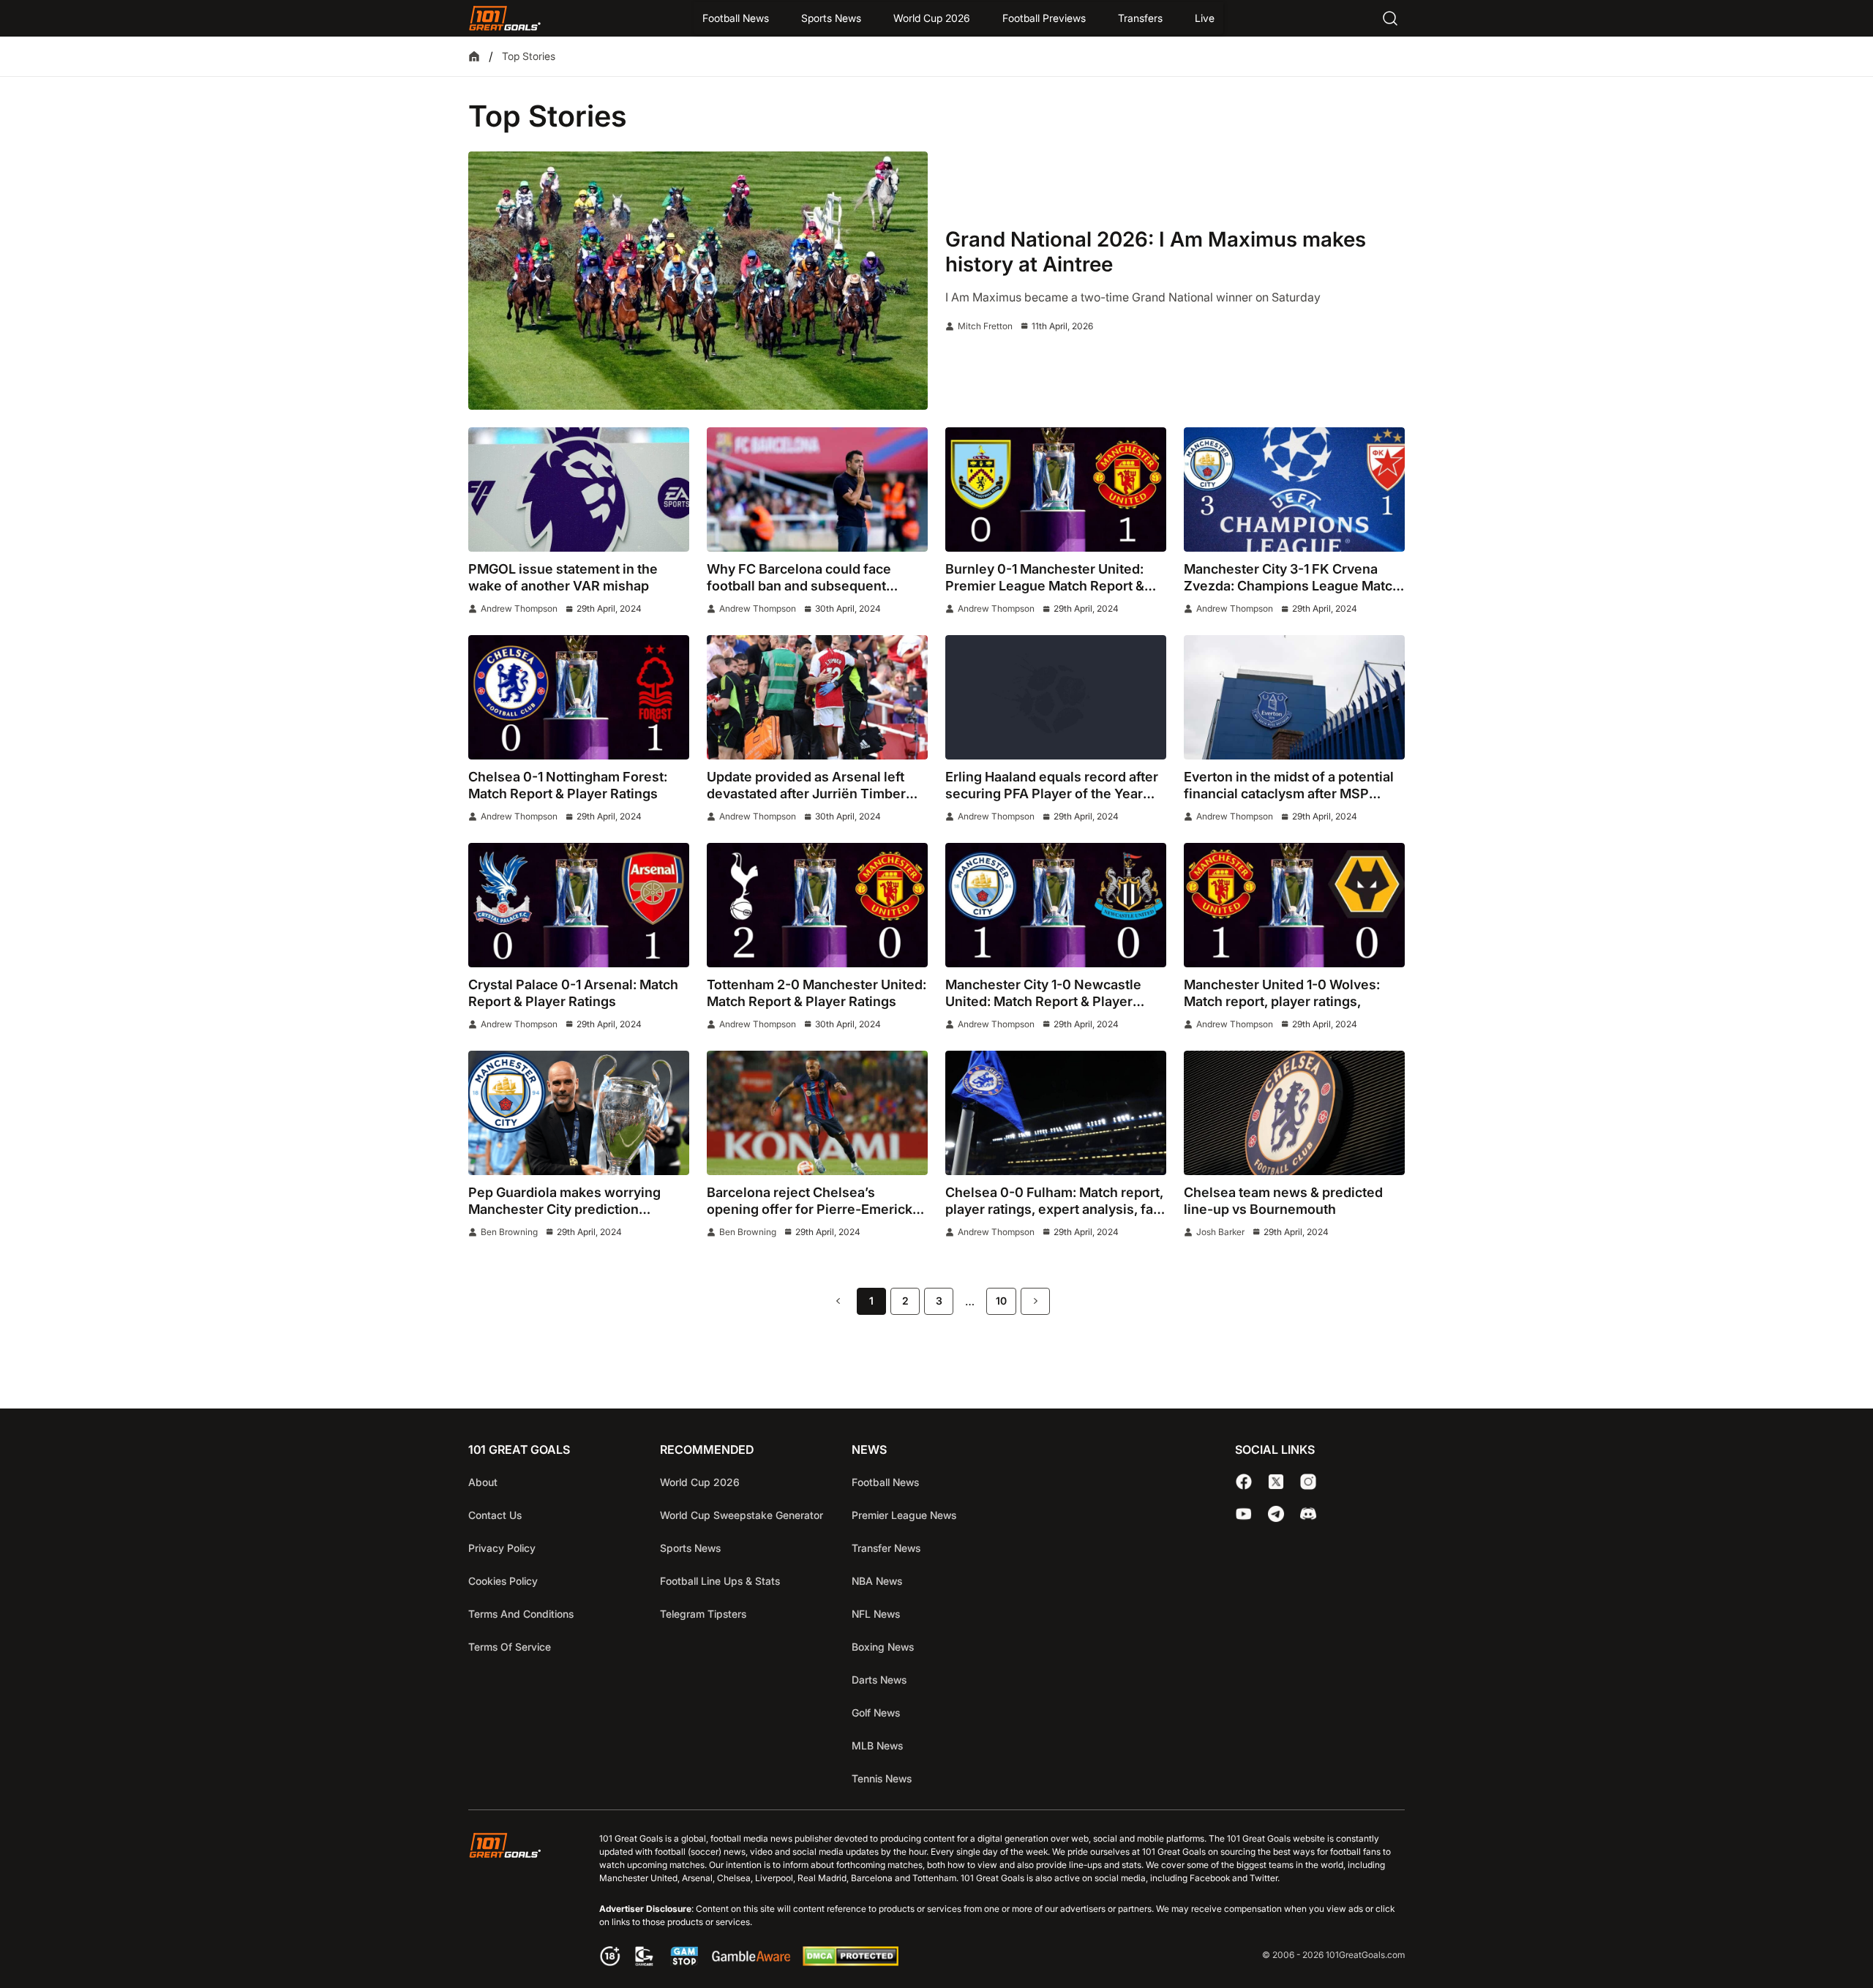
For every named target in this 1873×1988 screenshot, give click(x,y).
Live (1205, 18)
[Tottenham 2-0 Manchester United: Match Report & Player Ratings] (817, 905)
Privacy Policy (502, 1548)
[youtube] (1244, 1514)
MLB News (877, 1745)
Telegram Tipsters (703, 1614)
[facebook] (1244, 1482)
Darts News (879, 1680)
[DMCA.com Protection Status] (850, 1962)
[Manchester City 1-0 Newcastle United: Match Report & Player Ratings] (1056, 905)
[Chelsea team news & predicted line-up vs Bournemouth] (1294, 1113)
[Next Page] (1035, 1301)
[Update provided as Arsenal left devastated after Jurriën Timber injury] (817, 697)
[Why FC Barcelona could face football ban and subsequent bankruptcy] (817, 490)
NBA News (877, 1581)
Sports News (831, 18)
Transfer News (886, 1548)
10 (1001, 1301)
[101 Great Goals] (516, 1901)
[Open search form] (1390, 18)
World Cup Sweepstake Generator (742, 1515)
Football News (736, 18)
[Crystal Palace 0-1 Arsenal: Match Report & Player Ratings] (579, 905)
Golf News (876, 1713)
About (483, 1482)
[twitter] (1276, 1482)
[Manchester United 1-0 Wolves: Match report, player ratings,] (1294, 905)
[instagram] (1308, 1482)
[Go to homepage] (505, 18)
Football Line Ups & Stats (720, 1581)
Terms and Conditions (521, 1614)
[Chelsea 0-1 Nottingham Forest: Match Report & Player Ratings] (579, 697)
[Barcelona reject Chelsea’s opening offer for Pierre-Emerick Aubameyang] (817, 1113)
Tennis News (882, 1778)
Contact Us (495, 1515)
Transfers (1140, 18)
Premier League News (904, 1515)
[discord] (1308, 1514)
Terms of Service (510, 1647)
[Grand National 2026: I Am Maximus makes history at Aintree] (698, 281)
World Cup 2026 (932, 18)
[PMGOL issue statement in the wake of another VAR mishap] (579, 490)
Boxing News (883, 1647)
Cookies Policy (503, 1581)
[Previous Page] (838, 1301)
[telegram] (1276, 1514)
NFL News (876, 1614)
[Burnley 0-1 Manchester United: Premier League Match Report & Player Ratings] (1056, 490)
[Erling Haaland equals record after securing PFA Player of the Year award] (1056, 697)
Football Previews (1044, 18)
